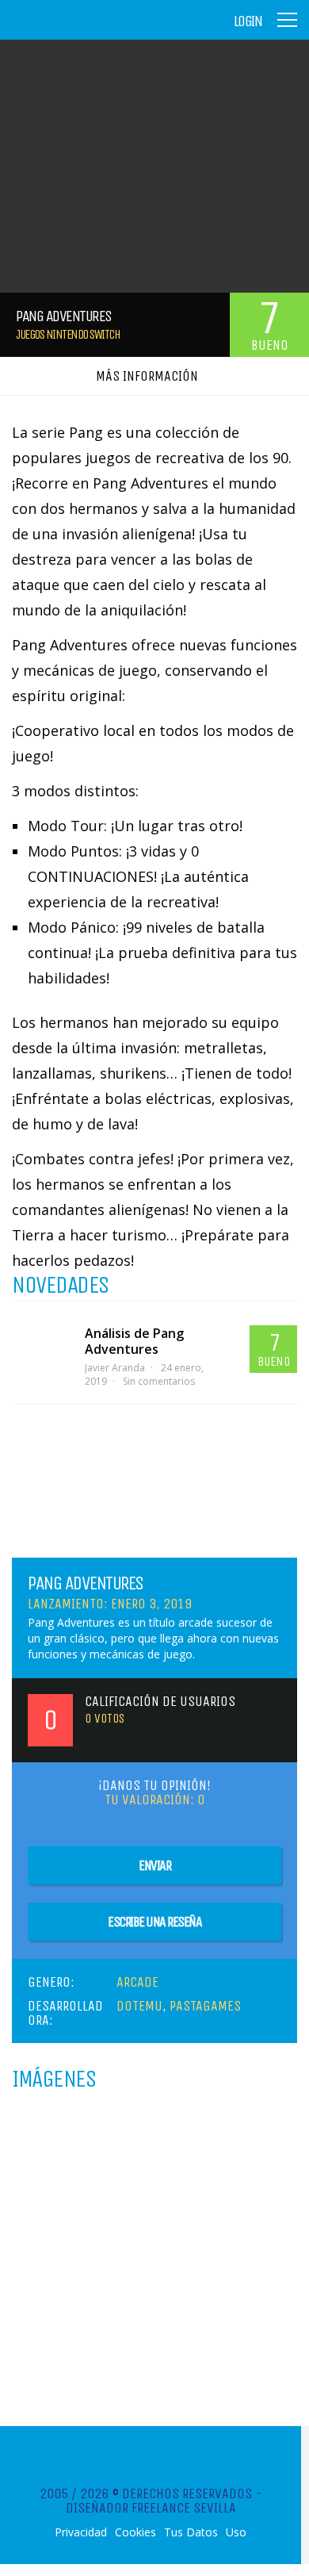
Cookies (135, 2532)
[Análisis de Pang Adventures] (40, 1340)
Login (248, 21)
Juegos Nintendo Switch (68, 334)
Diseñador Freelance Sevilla (151, 2508)
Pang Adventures (86, 1583)
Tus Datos (191, 2532)
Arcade (137, 1982)
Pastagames (205, 2006)
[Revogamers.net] (80, 31)
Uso (236, 2532)
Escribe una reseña (154, 1922)
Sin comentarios (159, 1381)
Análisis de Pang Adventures (134, 1341)
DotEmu (139, 2006)
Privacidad (81, 2532)
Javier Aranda (115, 1368)
